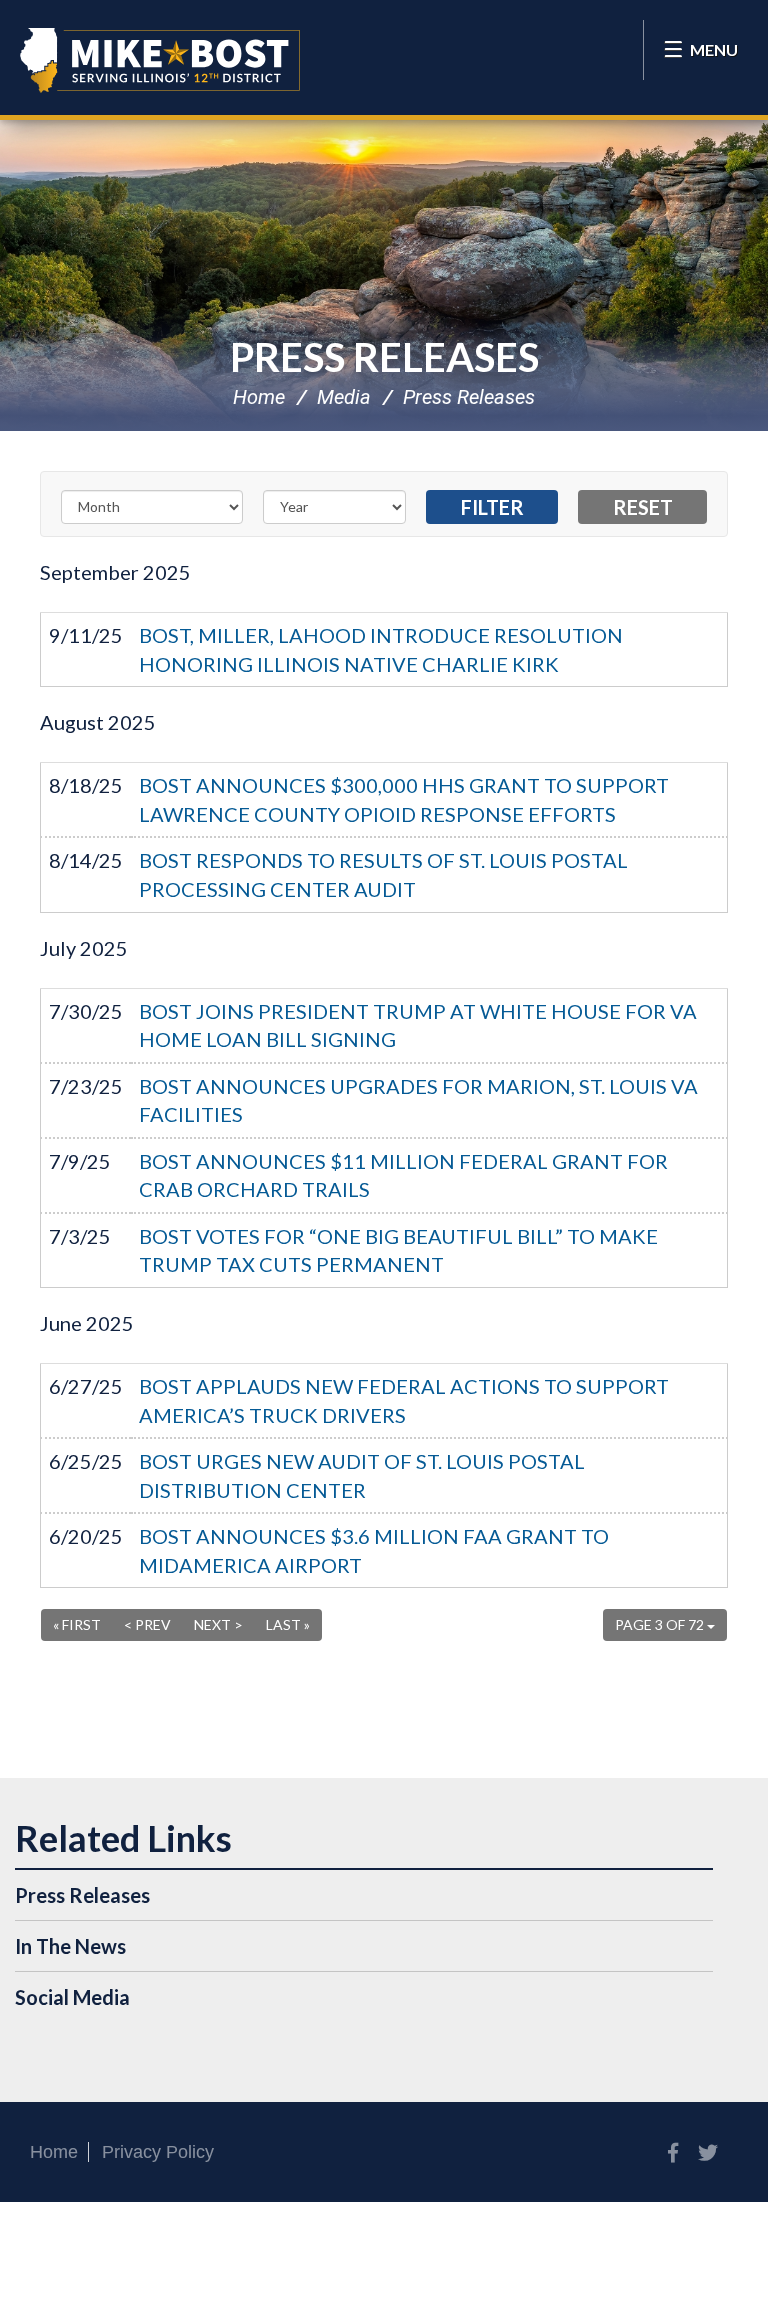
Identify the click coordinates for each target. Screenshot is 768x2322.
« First (77, 1624)
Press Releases (384, 357)
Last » (288, 1624)
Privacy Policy (158, 2152)
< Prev (147, 1624)
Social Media (72, 1997)
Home (259, 397)
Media (344, 397)
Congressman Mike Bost (160, 60)
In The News (70, 1946)
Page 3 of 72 (661, 1624)
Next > (218, 1624)
